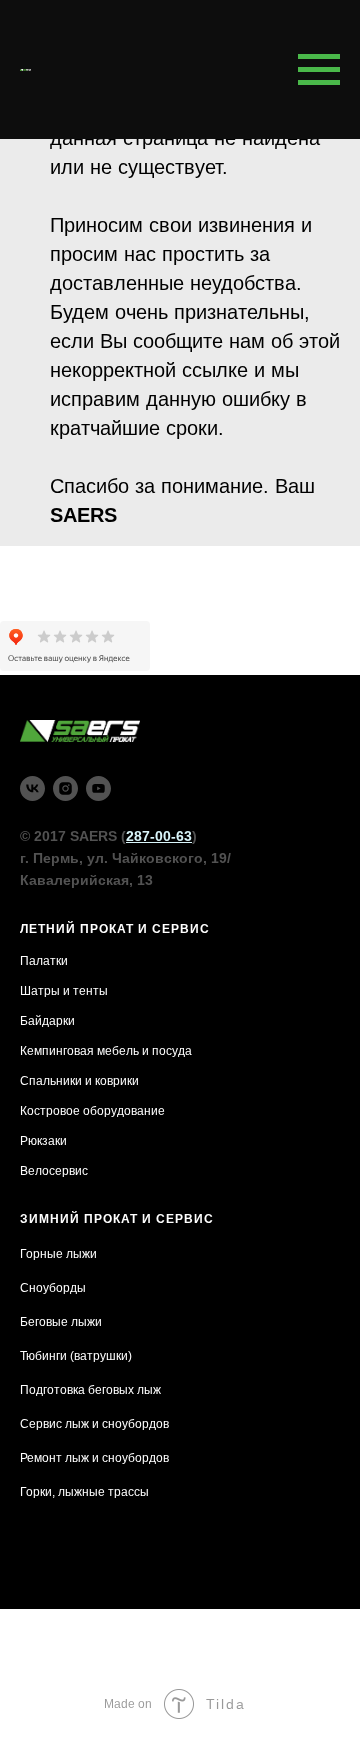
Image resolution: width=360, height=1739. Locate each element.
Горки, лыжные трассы (84, 1492)
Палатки (44, 961)
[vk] (32, 788)
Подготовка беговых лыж (90, 1390)
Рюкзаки (43, 1141)
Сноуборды (53, 1288)
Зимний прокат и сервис (117, 1219)
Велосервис (54, 1171)
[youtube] (98, 788)
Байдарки (47, 1021)
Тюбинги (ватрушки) (76, 1356)
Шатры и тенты (64, 991)
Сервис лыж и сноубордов (94, 1424)
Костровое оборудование (92, 1111)
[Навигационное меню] (319, 70)
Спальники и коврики (79, 1081)
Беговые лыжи (61, 1322)
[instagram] (65, 788)
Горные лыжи (58, 1254)
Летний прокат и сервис (115, 929)
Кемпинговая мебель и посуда (106, 1051)
